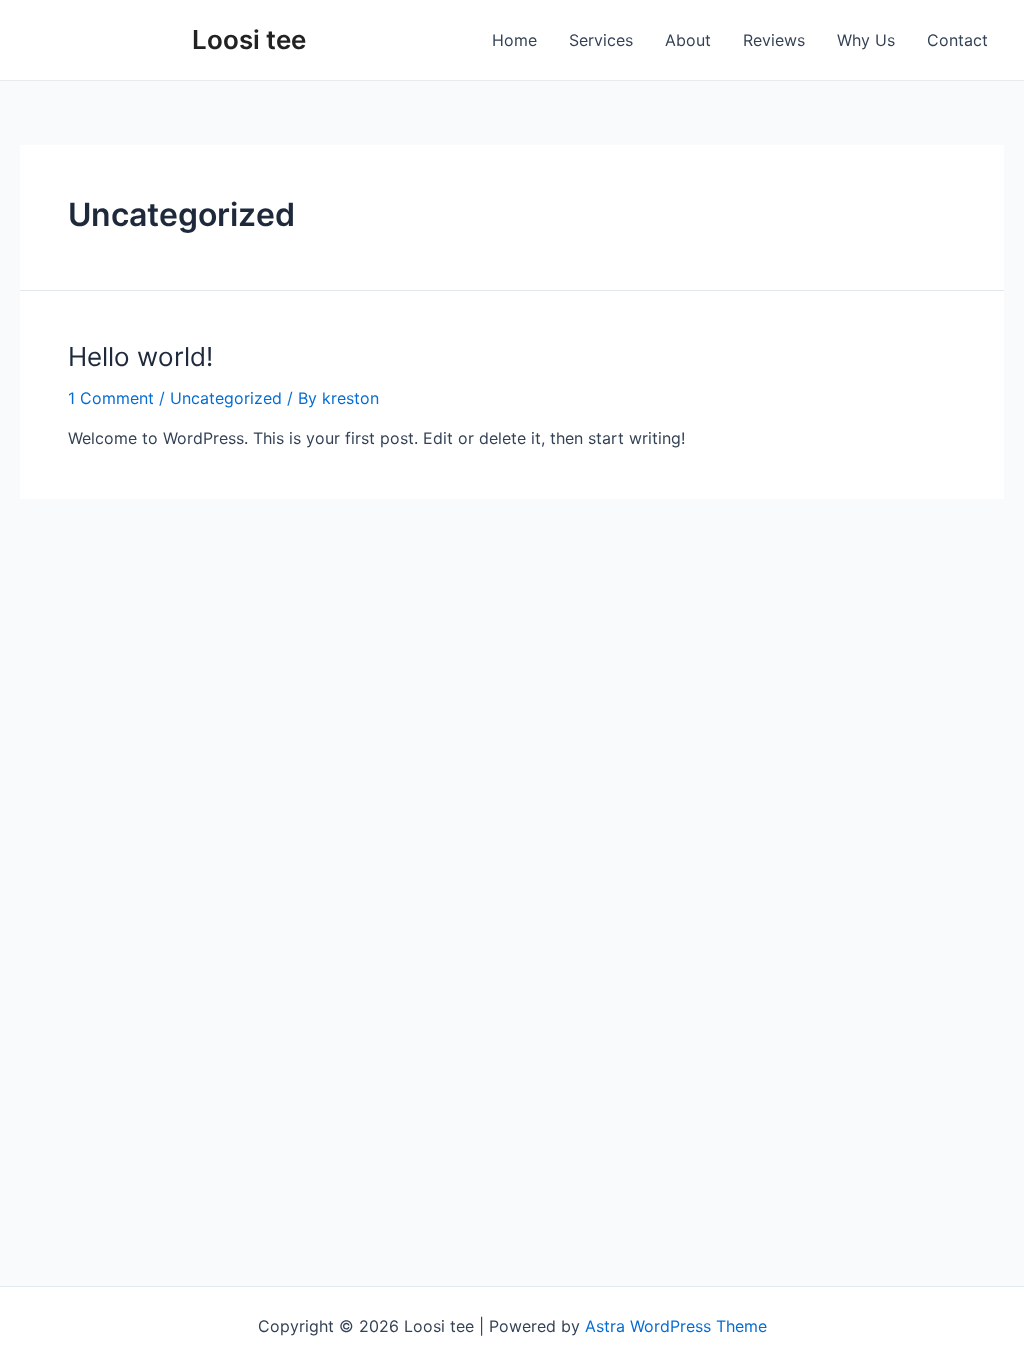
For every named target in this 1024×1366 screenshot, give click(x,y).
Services (601, 40)
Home (514, 40)
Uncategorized (226, 398)
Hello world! (140, 356)
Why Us (866, 40)
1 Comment (111, 398)
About (688, 40)
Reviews (774, 40)
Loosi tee (249, 39)
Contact (957, 40)
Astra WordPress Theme (676, 1326)
